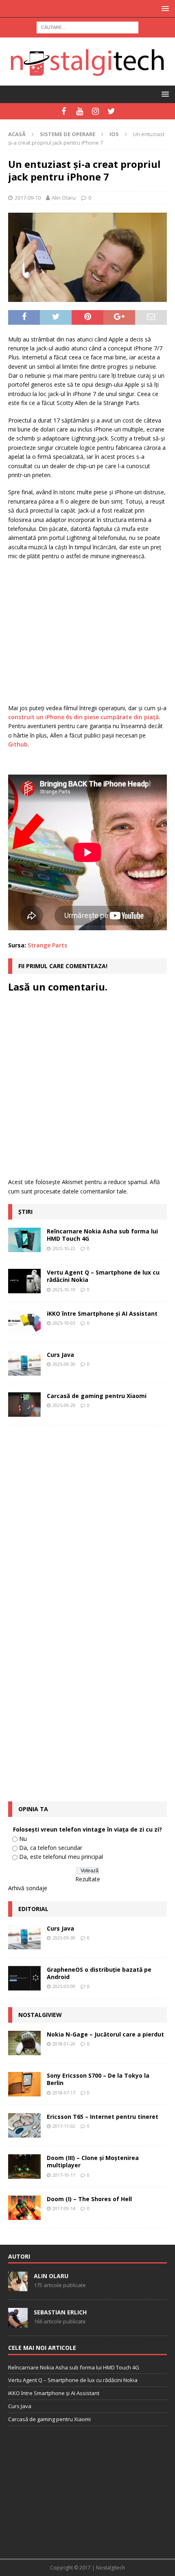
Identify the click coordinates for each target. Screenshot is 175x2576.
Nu (23, 1839)
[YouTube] (80, 111)
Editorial (33, 1909)
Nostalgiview (40, 2015)
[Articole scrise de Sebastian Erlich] (18, 2323)
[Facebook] (64, 111)
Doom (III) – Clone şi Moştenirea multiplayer (93, 2161)
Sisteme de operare (68, 134)
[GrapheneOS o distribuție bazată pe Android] (24, 1978)
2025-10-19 (64, 1289)
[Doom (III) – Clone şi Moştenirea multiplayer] (24, 2166)
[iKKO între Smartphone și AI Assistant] (24, 1322)
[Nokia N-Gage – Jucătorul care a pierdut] (24, 2043)
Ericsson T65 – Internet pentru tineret (103, 2117)
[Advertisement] (90, 635)
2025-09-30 (64, 1364)
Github (18, 744)
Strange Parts (47, 945)
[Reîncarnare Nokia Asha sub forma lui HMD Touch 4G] (24, 1240)
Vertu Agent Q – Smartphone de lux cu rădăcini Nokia (103, 1276)
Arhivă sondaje (28, 1888)
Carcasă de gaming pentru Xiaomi (97, 1396)
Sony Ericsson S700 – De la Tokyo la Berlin (98, 2079)
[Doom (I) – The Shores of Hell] (24, 2208)
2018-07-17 (64, 2093)
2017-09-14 (64, 2208)
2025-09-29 (64, 1405)
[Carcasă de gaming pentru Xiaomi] (24, 1405)
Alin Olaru (64, 198)
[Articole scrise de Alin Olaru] (18, 2287)
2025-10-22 (64, 1248)
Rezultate (88, 1879)
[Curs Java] (24, 1363)
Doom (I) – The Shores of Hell (89, 2199)
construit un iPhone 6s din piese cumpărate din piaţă (83, 717)
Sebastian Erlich (60, 2312)
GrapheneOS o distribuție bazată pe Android (99, 1973)
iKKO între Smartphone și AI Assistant (102, 1313)
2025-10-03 (64, 1323)
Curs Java (60, 1355)
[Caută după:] (87, 27)
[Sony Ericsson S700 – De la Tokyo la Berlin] (24, 2084)
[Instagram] (95, 111)
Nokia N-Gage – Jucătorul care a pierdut (105, 2034)
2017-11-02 (64, 2126)
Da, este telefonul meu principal (61, 1857)
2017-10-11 (64, 2175)
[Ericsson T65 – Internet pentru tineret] (24, 2125)
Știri (25, 1212)
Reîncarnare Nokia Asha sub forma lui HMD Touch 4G (102, 1235)
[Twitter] (111, 111)
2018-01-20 (64, 2044)
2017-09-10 (28, 198)
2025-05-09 (64, 1986)
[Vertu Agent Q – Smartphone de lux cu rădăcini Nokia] (24, 1281)
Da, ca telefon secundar (51, 1848)
